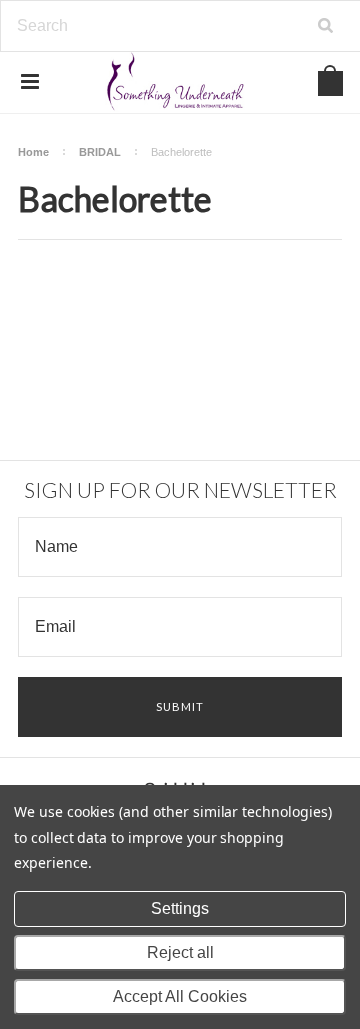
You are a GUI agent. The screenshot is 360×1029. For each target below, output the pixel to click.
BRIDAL (100, 152)
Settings (180, 908)
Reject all (180, 952)
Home (33, 152)
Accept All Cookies (180, 996)
